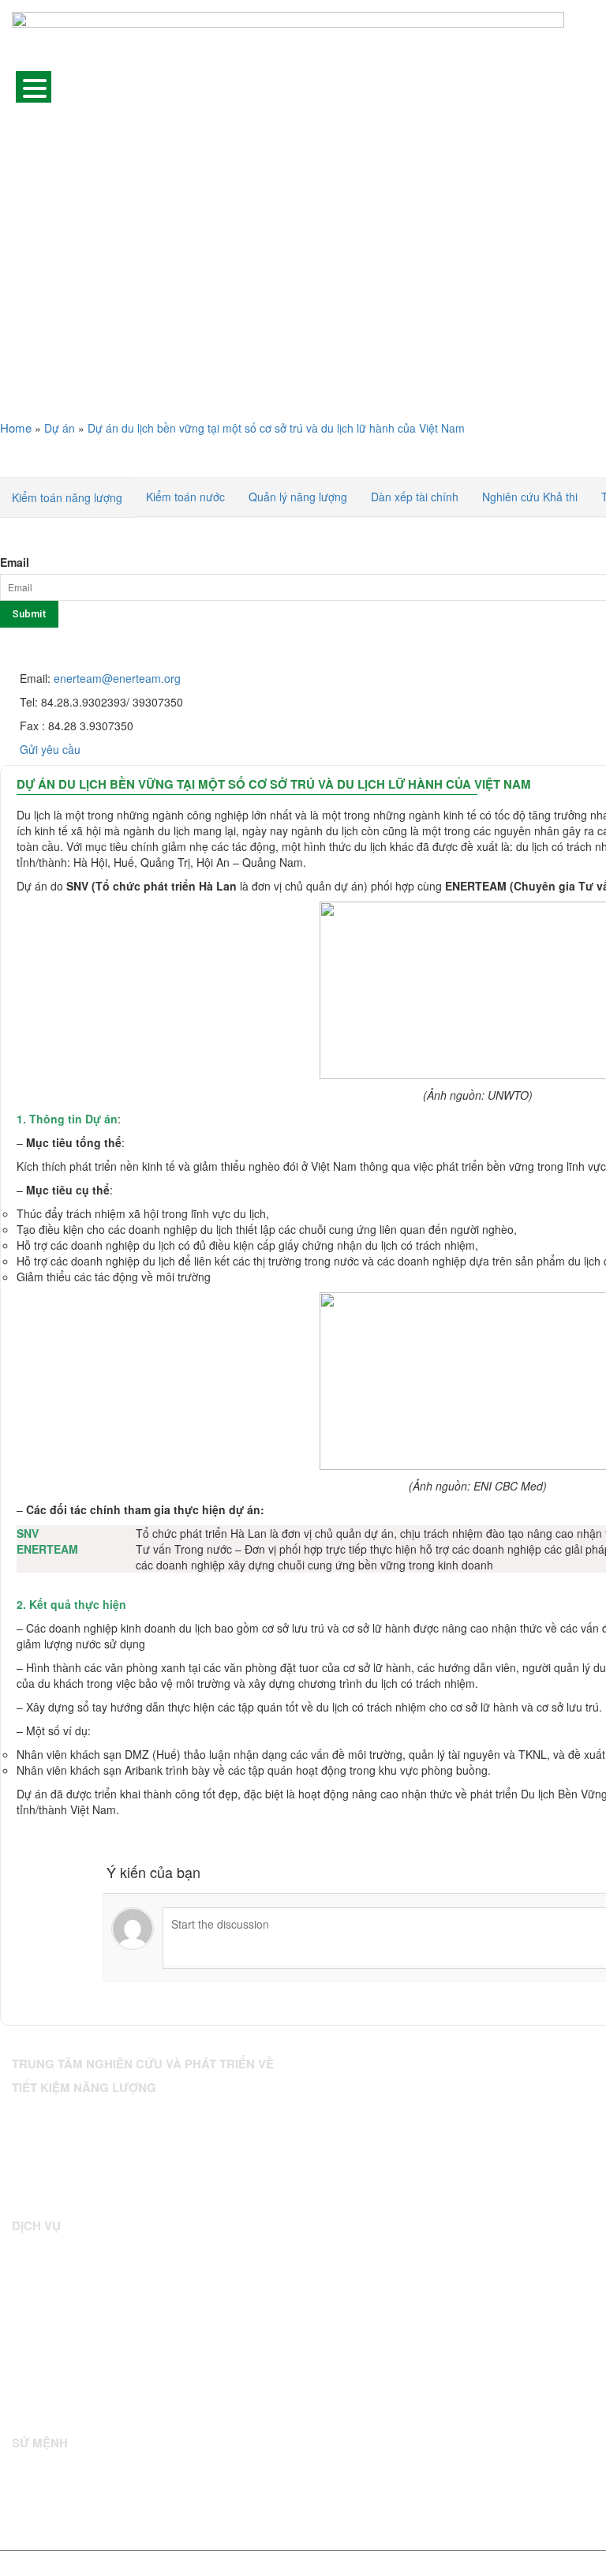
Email (15, 562)
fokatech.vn (511, 2565)
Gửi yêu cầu (50, 749)
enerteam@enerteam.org (117, 678)
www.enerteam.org (118, 2196)
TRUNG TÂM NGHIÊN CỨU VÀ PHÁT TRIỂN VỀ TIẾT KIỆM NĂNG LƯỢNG (264, 2565)
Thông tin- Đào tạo (54, 2374)
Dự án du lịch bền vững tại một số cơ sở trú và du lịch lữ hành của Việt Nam (274, 784)
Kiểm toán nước (185, 497)
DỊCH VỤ (32, 462)
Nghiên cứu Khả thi (530, 497)
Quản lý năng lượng (298, 497)
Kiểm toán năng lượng (67, 497)
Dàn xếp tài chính (415, 497)
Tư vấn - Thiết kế (51, 2314)
